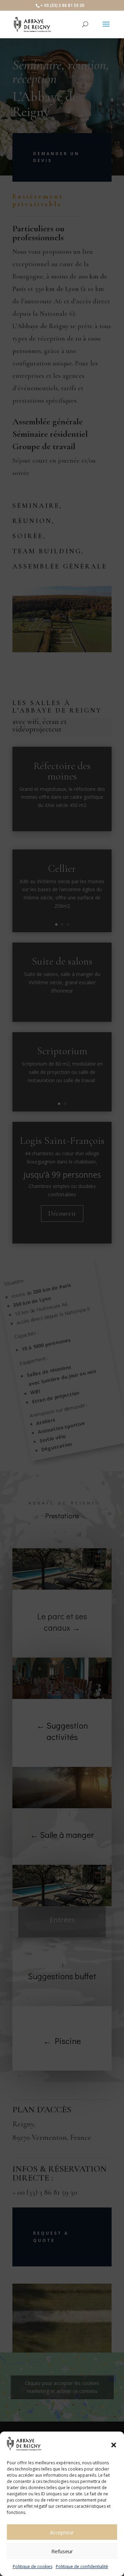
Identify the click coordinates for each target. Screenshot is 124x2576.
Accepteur (62, 2532)
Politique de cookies (33, 2567)
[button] (114, 2445)
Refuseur (62, 2551)
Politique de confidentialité (82, 2567)
